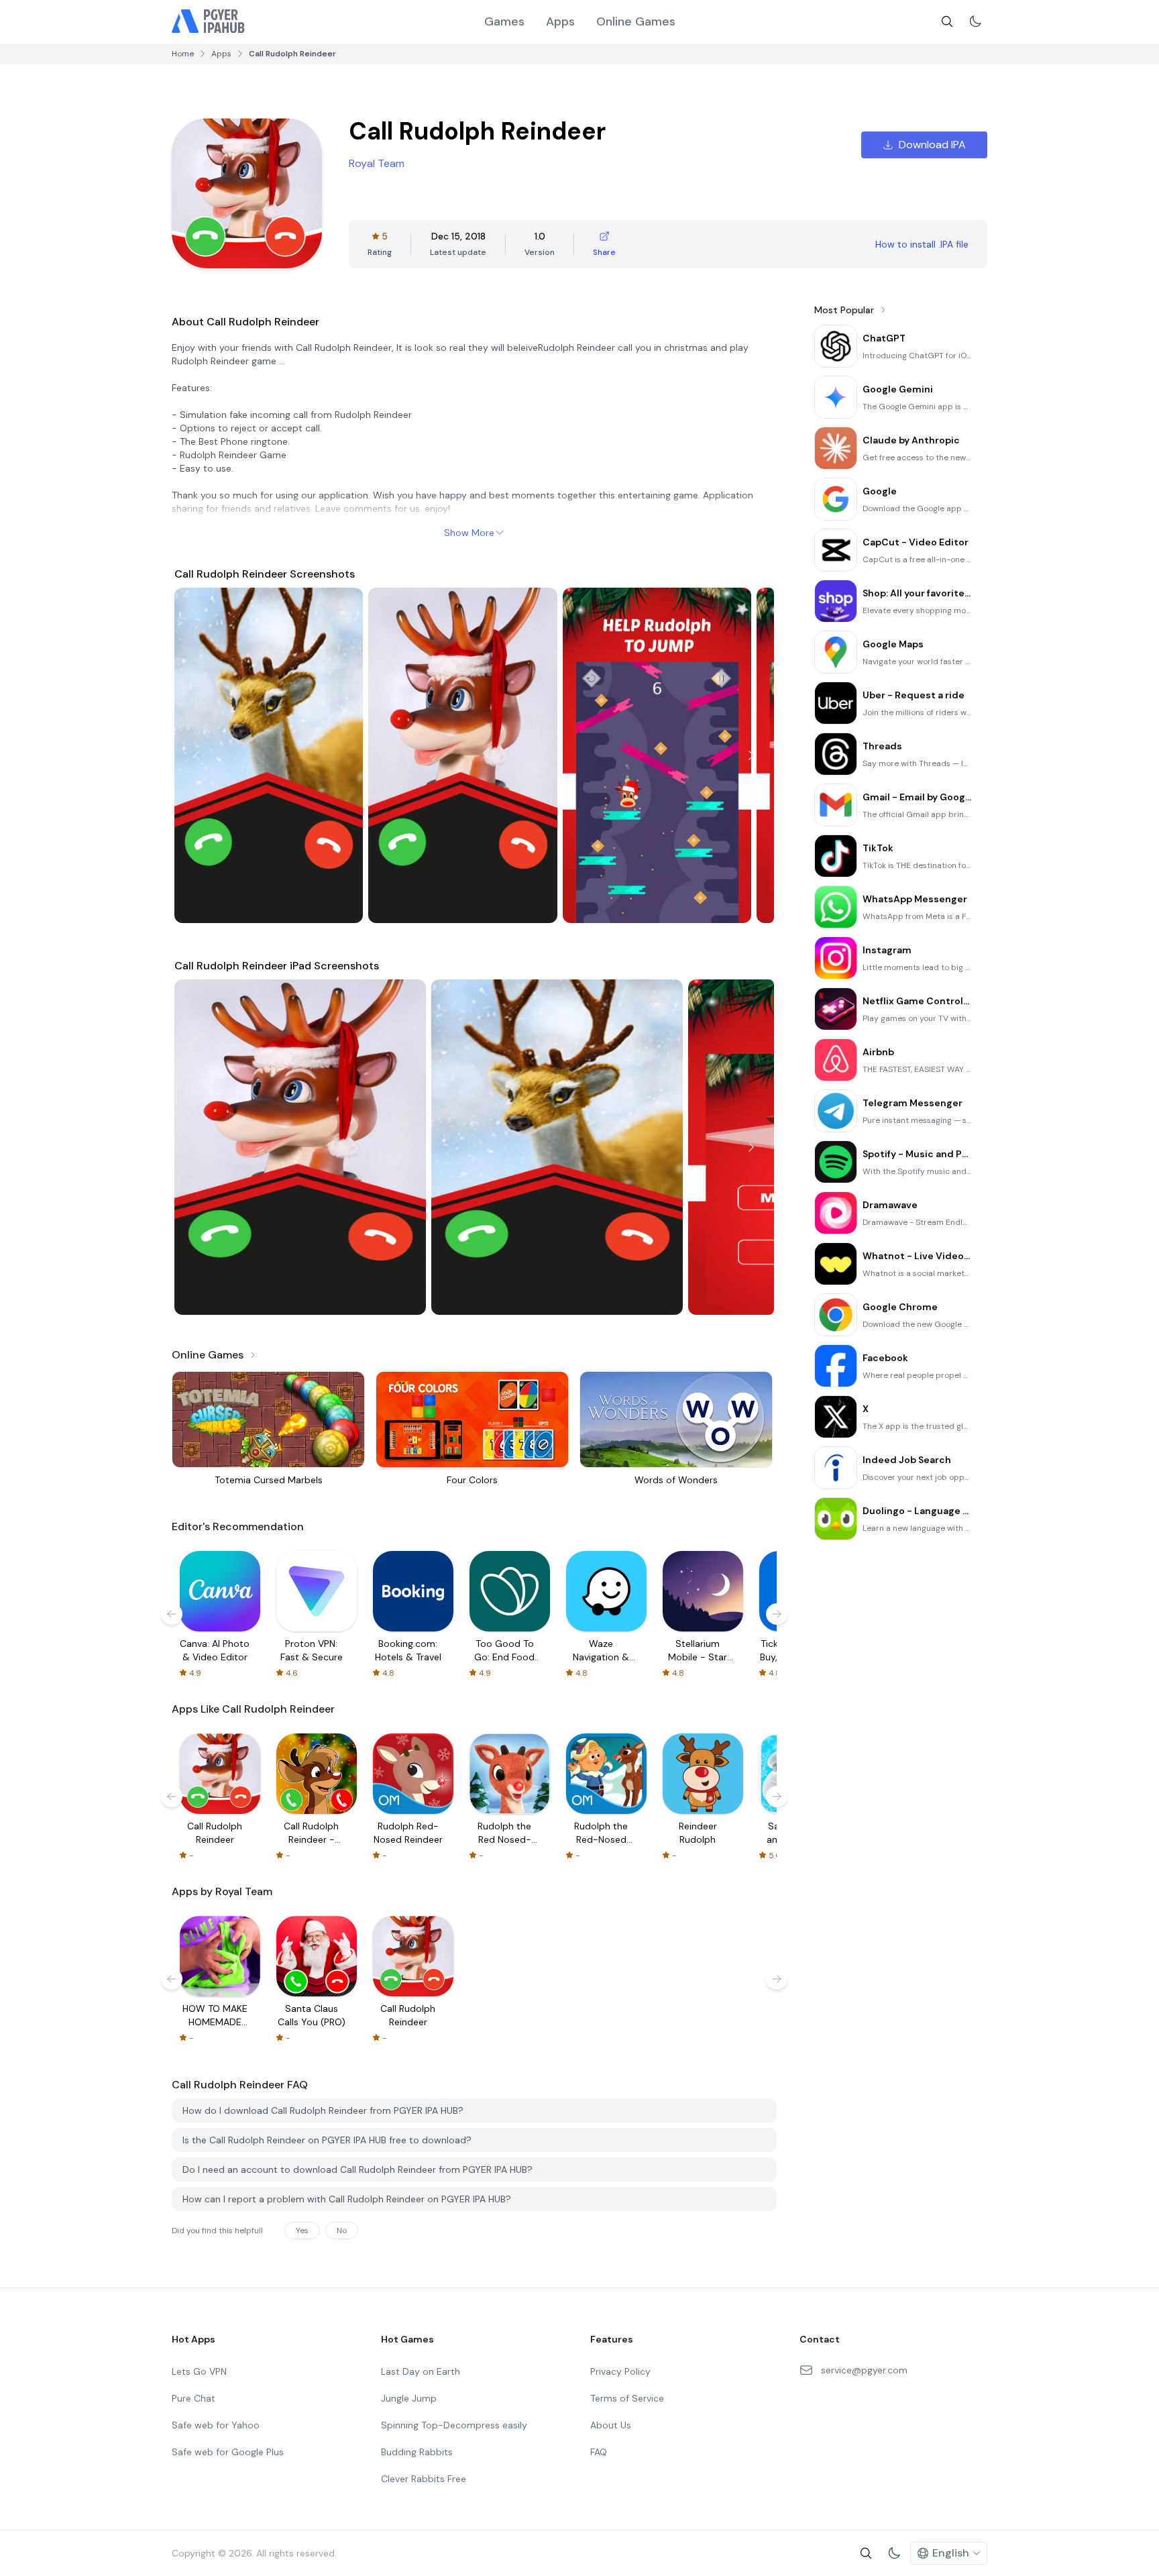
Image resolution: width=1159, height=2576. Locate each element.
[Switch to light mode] (975, 21)
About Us (611, 2425)
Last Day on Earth (421, 2371)
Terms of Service (627, 2398)
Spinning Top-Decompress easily (454, 2425)
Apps (560, 21)
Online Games (636, 21)
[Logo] (209, 21)
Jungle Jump (409, 2398)
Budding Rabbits (417, 2452)
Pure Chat (194, 2398)
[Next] (751, 755)
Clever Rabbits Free (424, 2479)
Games (504, 21)
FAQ (599, 2452)
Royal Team (377, 163)
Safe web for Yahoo (216, 2425)
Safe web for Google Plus (228, 2452)
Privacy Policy (620, 2371)
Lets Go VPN (199, 2371)
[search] (947, 21)
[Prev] (197, 755)
